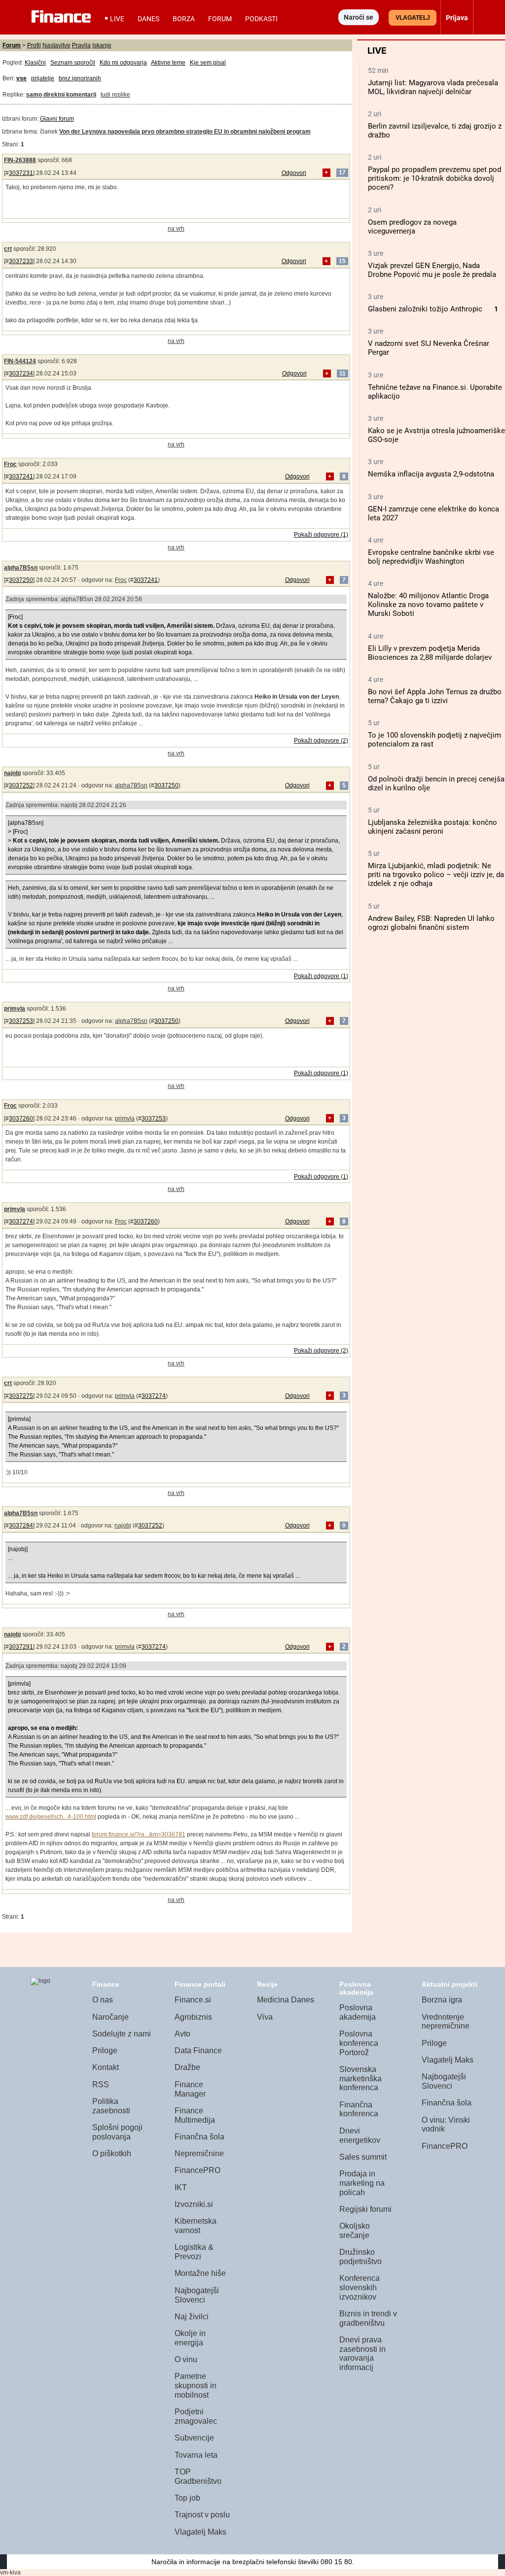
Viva (265, 2017)
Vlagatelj (413, 18)
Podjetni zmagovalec (196, 2416)
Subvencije (194, 2438)
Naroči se (359, 17)
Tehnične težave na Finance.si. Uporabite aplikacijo (435, 392)
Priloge (105, 2051)
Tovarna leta (196, 2455)
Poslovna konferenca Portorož (359, 2043)
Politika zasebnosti (111, 2106)
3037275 (21, 1396)
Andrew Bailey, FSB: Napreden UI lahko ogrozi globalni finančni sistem (431, 923)
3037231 (21, 173)
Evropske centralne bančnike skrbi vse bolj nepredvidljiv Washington (431, 557)
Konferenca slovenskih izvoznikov (360, 2287)
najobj (12, 773)
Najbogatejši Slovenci (197, 2295)
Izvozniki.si (194, 2204)
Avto (182, 2034)
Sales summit (363, 2157)
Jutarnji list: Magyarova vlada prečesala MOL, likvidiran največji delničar (433, 87)
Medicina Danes (286, 2000)
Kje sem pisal (208, 63)
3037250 (21, 580)
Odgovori (294, 173)
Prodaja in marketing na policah (362, 2183)
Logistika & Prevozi (194, 2252)
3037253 (21, 1021)
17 (342, 173)
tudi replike (115, 95)
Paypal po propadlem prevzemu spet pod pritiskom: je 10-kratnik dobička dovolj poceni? (434, 178)
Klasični (35, 63)
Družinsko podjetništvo (361, 2257)
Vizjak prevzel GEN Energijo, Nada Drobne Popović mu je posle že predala (432, 270)
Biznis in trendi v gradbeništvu (368, 2318)
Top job (187, 2498)
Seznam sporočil (73, 63)
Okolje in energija (190, 2338)
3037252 (21, 785)
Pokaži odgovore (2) (321, 741)
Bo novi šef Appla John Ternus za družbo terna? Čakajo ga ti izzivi (435, 696)
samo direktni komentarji (61, 95)
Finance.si (193, 2000)
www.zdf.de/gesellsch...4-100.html (51, 1817)
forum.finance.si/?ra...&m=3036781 (139, 1834)
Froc (10, 464)
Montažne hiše (200, 2273)
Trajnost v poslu (202, 2515)
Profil (34, 45)
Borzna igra (442, 2000)
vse (21, 78)
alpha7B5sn (21, 568)
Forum (220, 19)
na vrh (176, 229)
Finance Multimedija (195, 2115)
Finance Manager (190, 2089)
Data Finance (198, 2051)
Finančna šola (199, 2137)
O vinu (186, 2359)
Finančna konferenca (359, 2109)
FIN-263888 (20, 160)
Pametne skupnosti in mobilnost (196, 2385)
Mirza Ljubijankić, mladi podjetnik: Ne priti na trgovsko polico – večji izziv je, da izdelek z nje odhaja (436, 875)
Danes (148, 19)
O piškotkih (112, 2153)
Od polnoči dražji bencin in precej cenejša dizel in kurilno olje (436, 783)
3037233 (21, 261)
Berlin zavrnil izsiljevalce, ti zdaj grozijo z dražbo (435, 131)
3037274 (21, 1221)
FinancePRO (198, 2170)
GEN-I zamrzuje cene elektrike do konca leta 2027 (433, 513)
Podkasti (261, 19)
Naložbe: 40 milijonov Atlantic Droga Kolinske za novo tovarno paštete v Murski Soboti (428, 605)
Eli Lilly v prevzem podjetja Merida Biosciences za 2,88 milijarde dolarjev (430, 653)
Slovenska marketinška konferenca (361, 2078)
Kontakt (106, 2067)
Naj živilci (192, 2317)
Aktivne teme (168, 63)
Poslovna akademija (358, 2012)
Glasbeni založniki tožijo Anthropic (425, 309)
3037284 (21, 1525)
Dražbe (187, 2067)
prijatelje (43, 78)
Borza (184, 19)
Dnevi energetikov (360, 2135)
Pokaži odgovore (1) (321, 535)
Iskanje (102, 45)
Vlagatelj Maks (200, 2532)
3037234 (21, 373)
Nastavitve (56, 45)
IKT (181, 2187)
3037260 (21, 1119)
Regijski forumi (365, 2209)
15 (342, 261)
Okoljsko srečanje (355, 2231)
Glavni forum (57, 119)
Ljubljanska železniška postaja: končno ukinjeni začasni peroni (433, 827)
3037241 (21, 476)
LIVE (117, 19)
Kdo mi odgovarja (123, 63)
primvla (15, 1009)
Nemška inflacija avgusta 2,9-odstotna (431, 474)
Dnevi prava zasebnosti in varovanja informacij (362, 2354)
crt (8, 249)
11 (343, 373)
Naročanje (110, 2017)
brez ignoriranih (80, 78)
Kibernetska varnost (196, 2226)
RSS (101, 2085)
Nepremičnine (199, 2153)
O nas (103, 2000)
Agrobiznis (193, 2017)
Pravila (81, 45)
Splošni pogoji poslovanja (117, 2132)
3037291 (21, 1647)
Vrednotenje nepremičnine (446, 2022)
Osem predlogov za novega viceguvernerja (412, 227)
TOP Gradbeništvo (198, 2476)
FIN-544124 (20, 361)
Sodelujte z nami (122, 2034)
